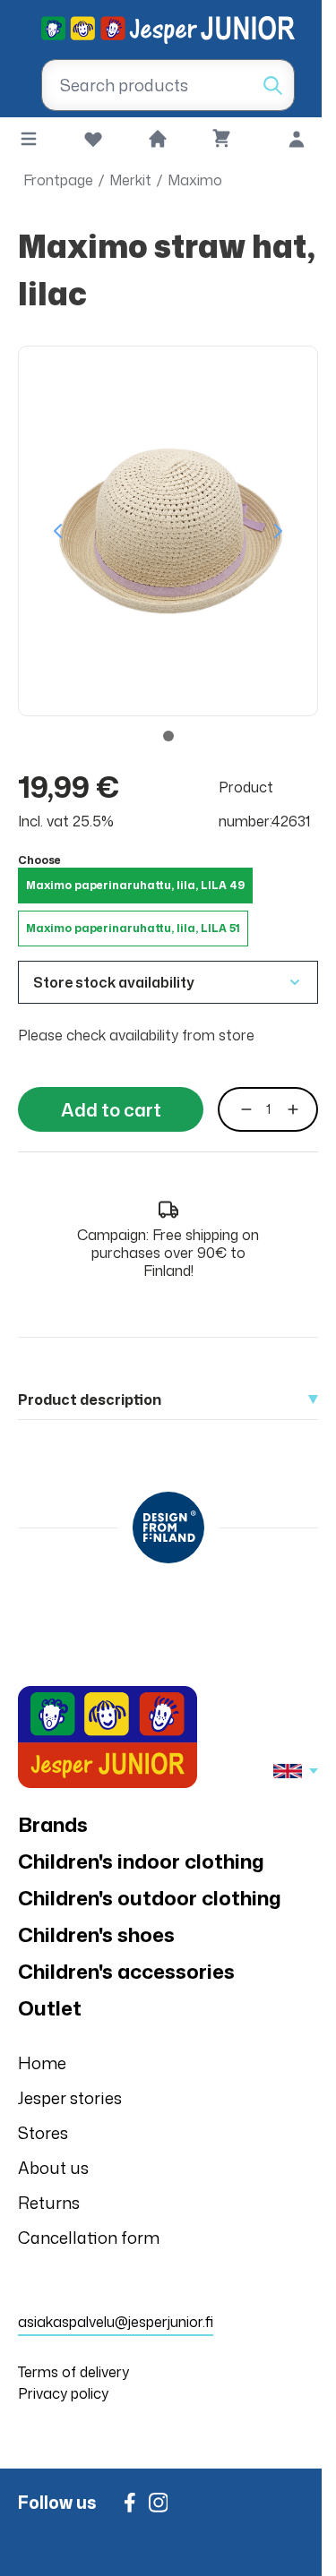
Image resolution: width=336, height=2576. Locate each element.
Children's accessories (126, 1971)
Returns (49, 2203)
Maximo (195, 180)
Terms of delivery (73, 2372)
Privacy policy (63, 2393)
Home (42, 2063)
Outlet (50, 2008)
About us (53, 2168)
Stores (43, 2133)
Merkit (130, 180)
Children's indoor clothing (141, 1861)
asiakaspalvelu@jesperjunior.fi (116, 2322)
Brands (53, 1824)
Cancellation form (89, 2238)
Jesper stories (70, 2098)
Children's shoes (96, 1934)
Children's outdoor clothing (150, 1898)
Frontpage (58, 180)
